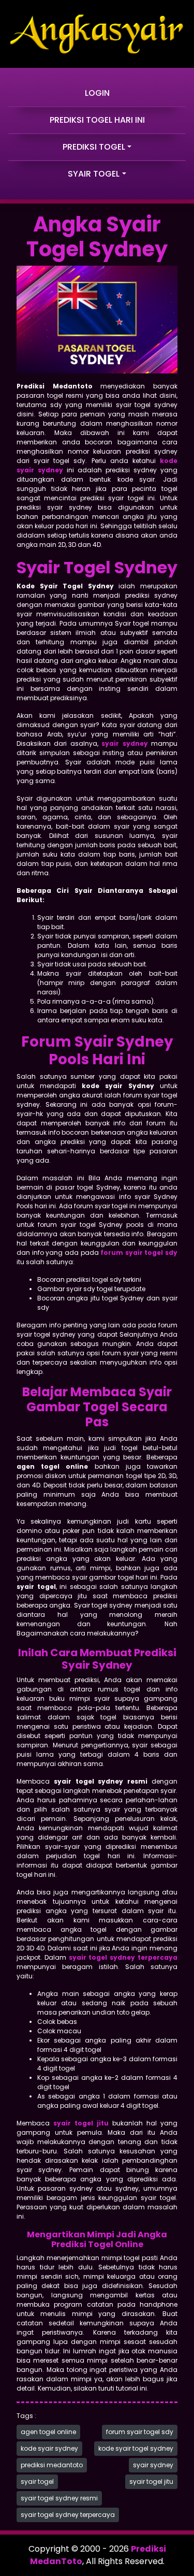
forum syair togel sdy (140, 2432)
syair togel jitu (151, 2481)
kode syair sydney (49, 2448)
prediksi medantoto (52, 2465)
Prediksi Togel (94, 147)
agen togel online (48, 2432)
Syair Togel (94, 174)
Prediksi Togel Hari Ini (97, 120)
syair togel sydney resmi (59, 2498)
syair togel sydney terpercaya (68, 2515)
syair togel (37, 2481)
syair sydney (153, 2465)
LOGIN (97, 93)
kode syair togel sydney (136, 2448)
